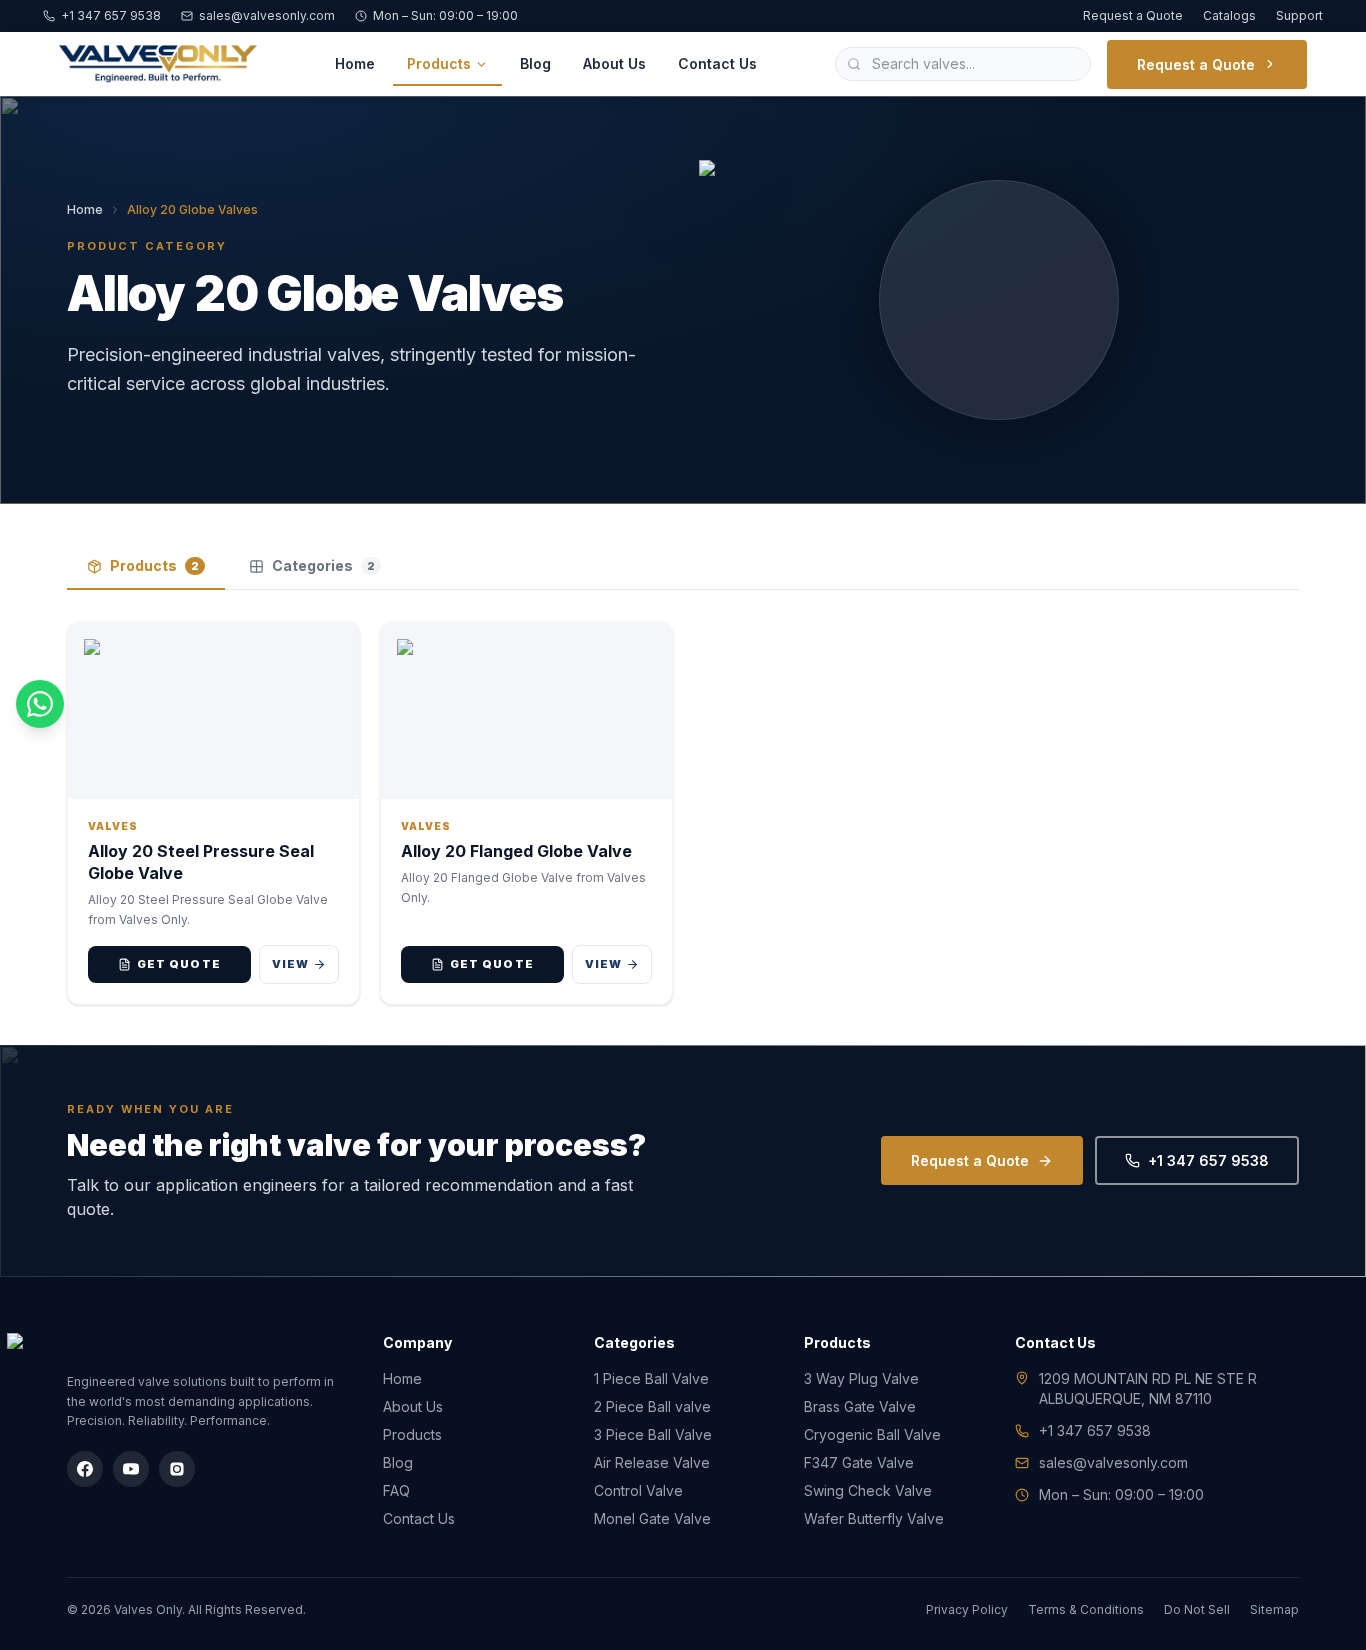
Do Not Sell (1197, 1609)
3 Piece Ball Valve (653, 1434)
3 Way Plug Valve (861, 1378)
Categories (323, 565)
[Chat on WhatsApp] (40, 704)
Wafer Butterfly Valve (874, 1518)
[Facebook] (85, 1469)
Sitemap (1274, 1609)
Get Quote (179, 964)
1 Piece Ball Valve (651, 1378)
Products (439, 63)
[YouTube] (131, 1469)
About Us (614, 63)
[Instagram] (177, 1469)
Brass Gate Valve (860, 1406)
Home (355, 63)
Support (1299, 15)
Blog (535, 63)
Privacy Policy (967, 1609)
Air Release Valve (652, 1462)
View (290, 964)
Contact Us (717, 63)
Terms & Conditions (1086, 1609)
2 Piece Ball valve (652, 1406)
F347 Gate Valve (859, 1462)
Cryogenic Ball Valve (872, 1434)
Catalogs (1229, 15)
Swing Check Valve (868, 1490)
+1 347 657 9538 (111, 15)
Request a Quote (1133, 15)
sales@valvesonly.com (267, 15)
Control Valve (638, 1490)
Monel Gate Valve (652, 1518)
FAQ (396, 1490)
